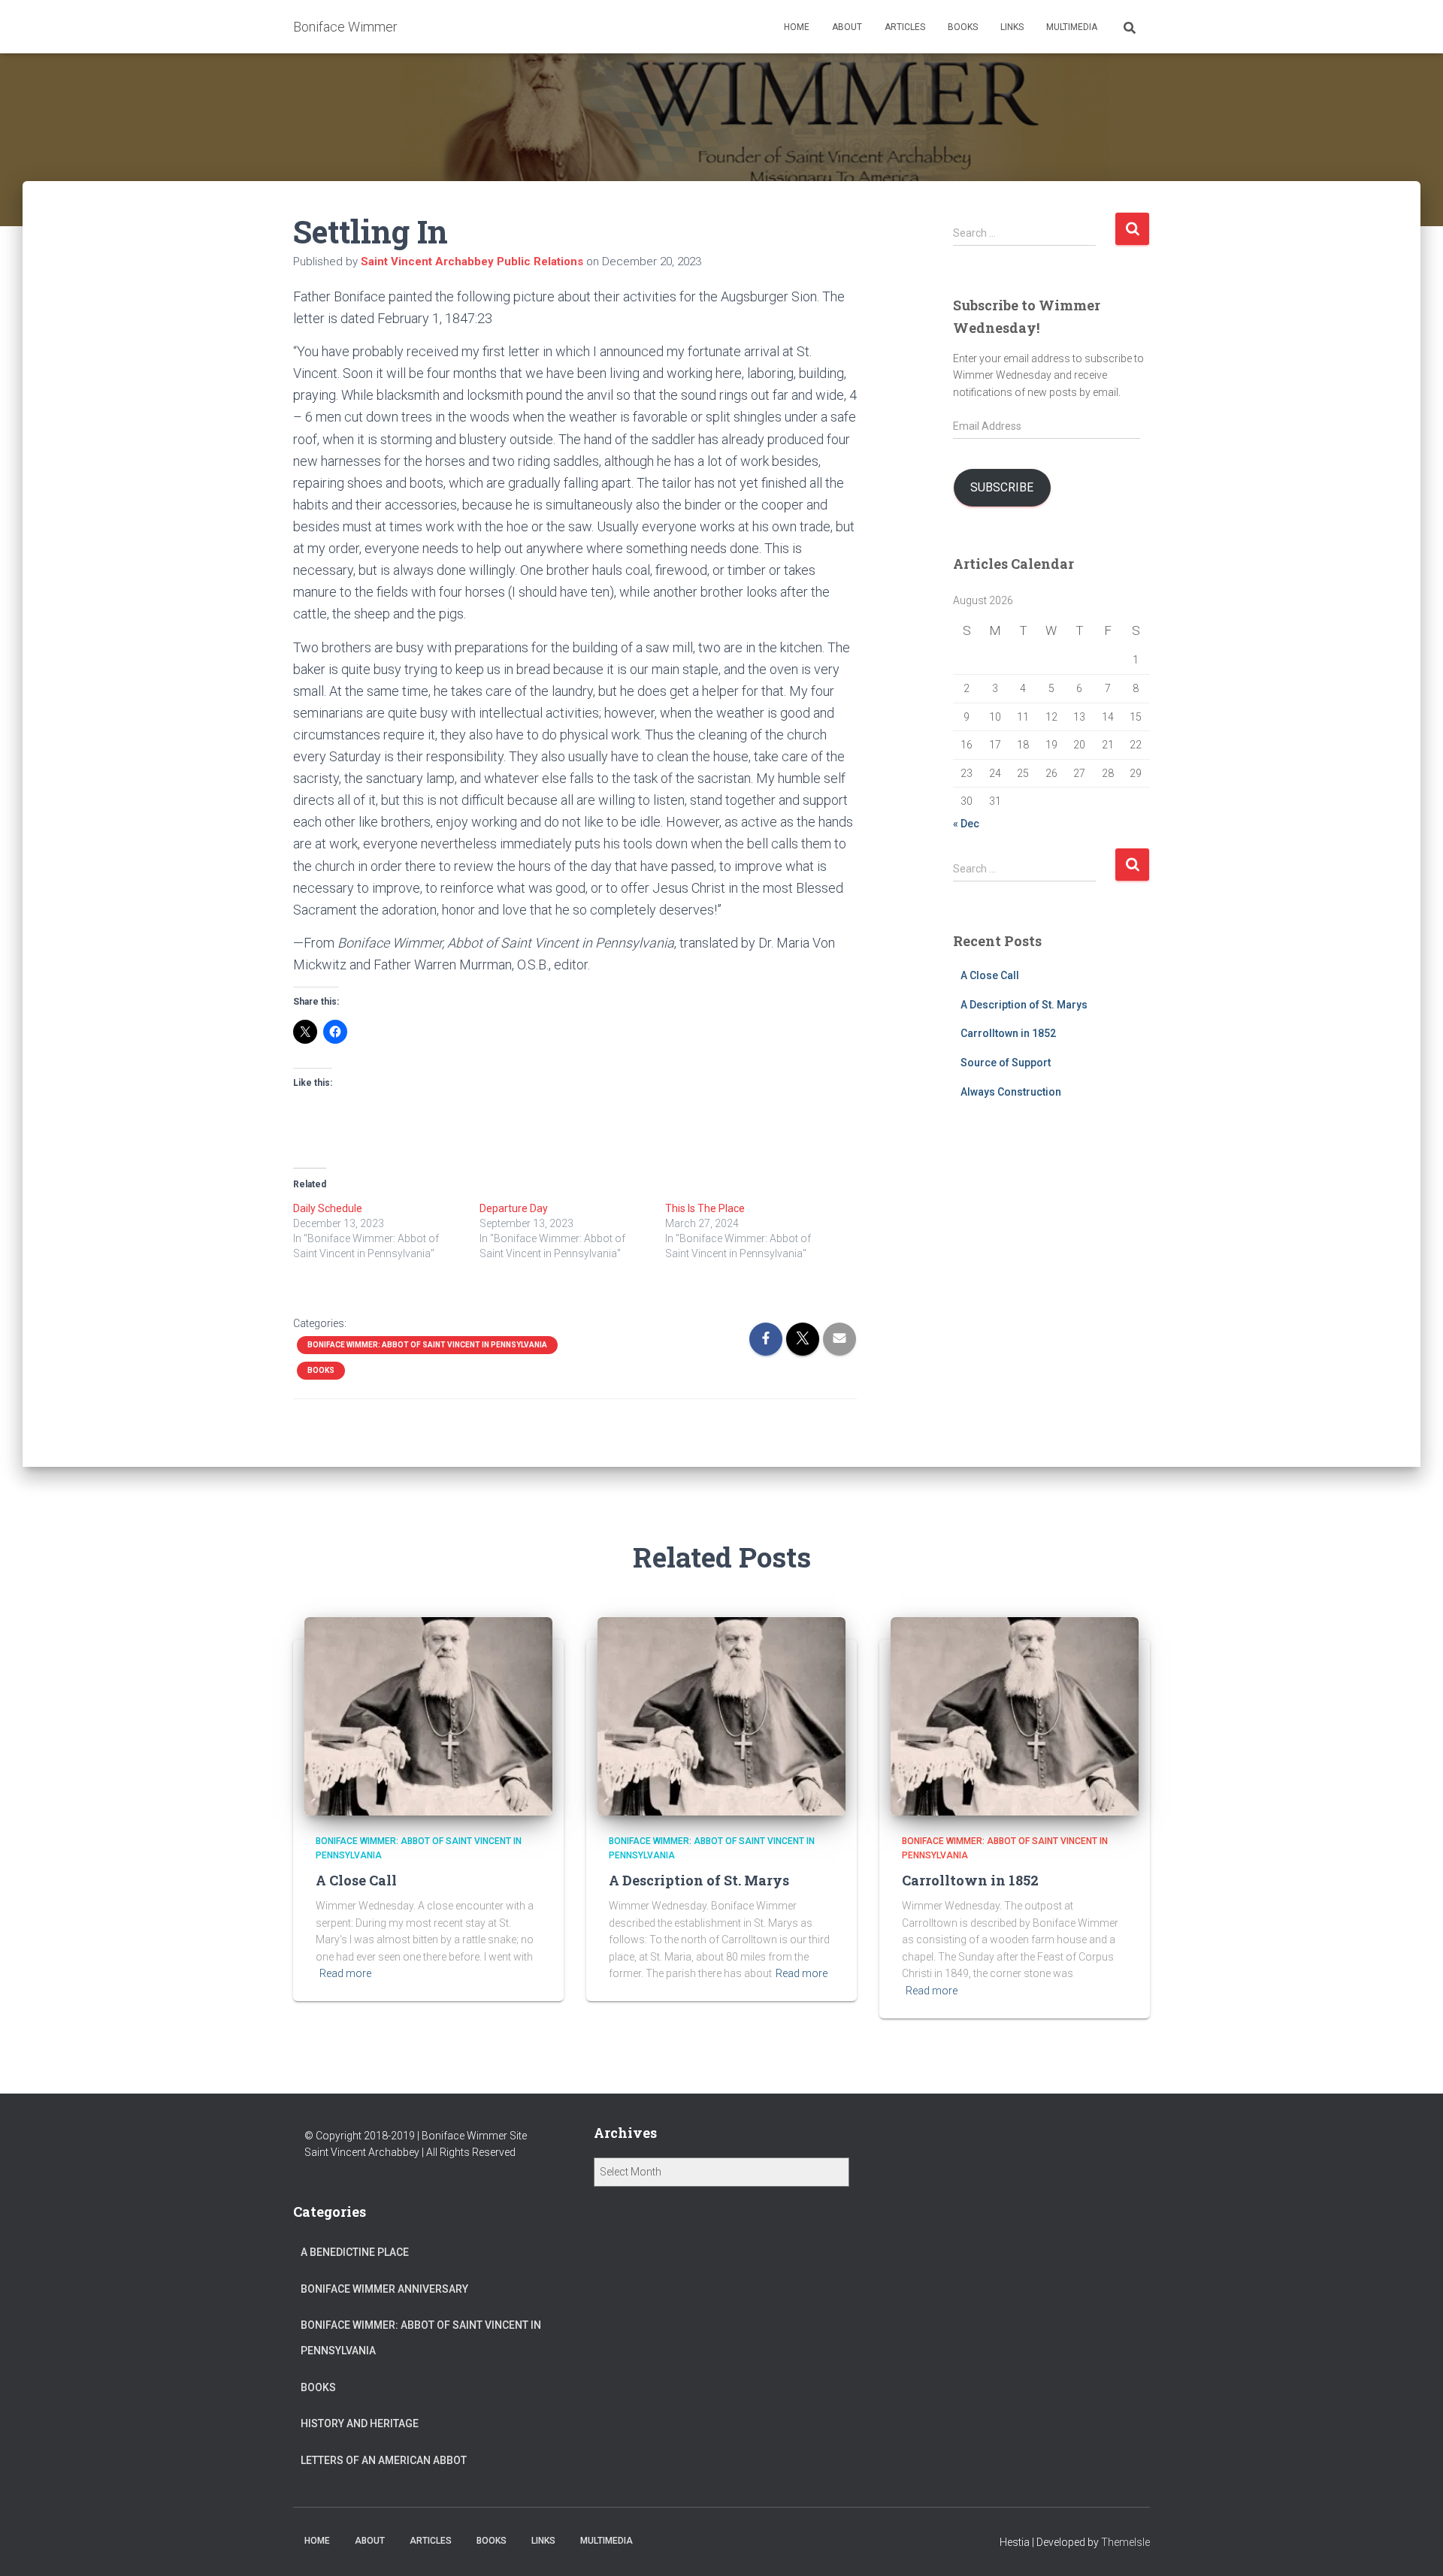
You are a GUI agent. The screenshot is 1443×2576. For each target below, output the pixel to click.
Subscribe (1002, 487)
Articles (905, 27)
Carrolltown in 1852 (1008, 1033)
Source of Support (1006, 1063)
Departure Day (514, 1208)
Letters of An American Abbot (384, 2460)
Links (1012, 27)
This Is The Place (705, 1208)
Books (963, 27)
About (847, 27)
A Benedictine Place (355, 2252)
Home (797, 27)
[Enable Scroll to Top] (1413, 2546)
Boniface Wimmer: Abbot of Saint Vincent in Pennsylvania (427, 1345)
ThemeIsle (1125, 2542)
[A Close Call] (428, 1716)
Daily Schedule (328, 1208)
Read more (345, 1973)
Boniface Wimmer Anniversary (384, 2289)
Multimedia (1072, 27)
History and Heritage (360, 2423)
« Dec (966, 824)
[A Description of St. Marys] (721, 1716)
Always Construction (1011, 1092)
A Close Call (990, 975)
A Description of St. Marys (1024, 1005)
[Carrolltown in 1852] (1015, 1716)
